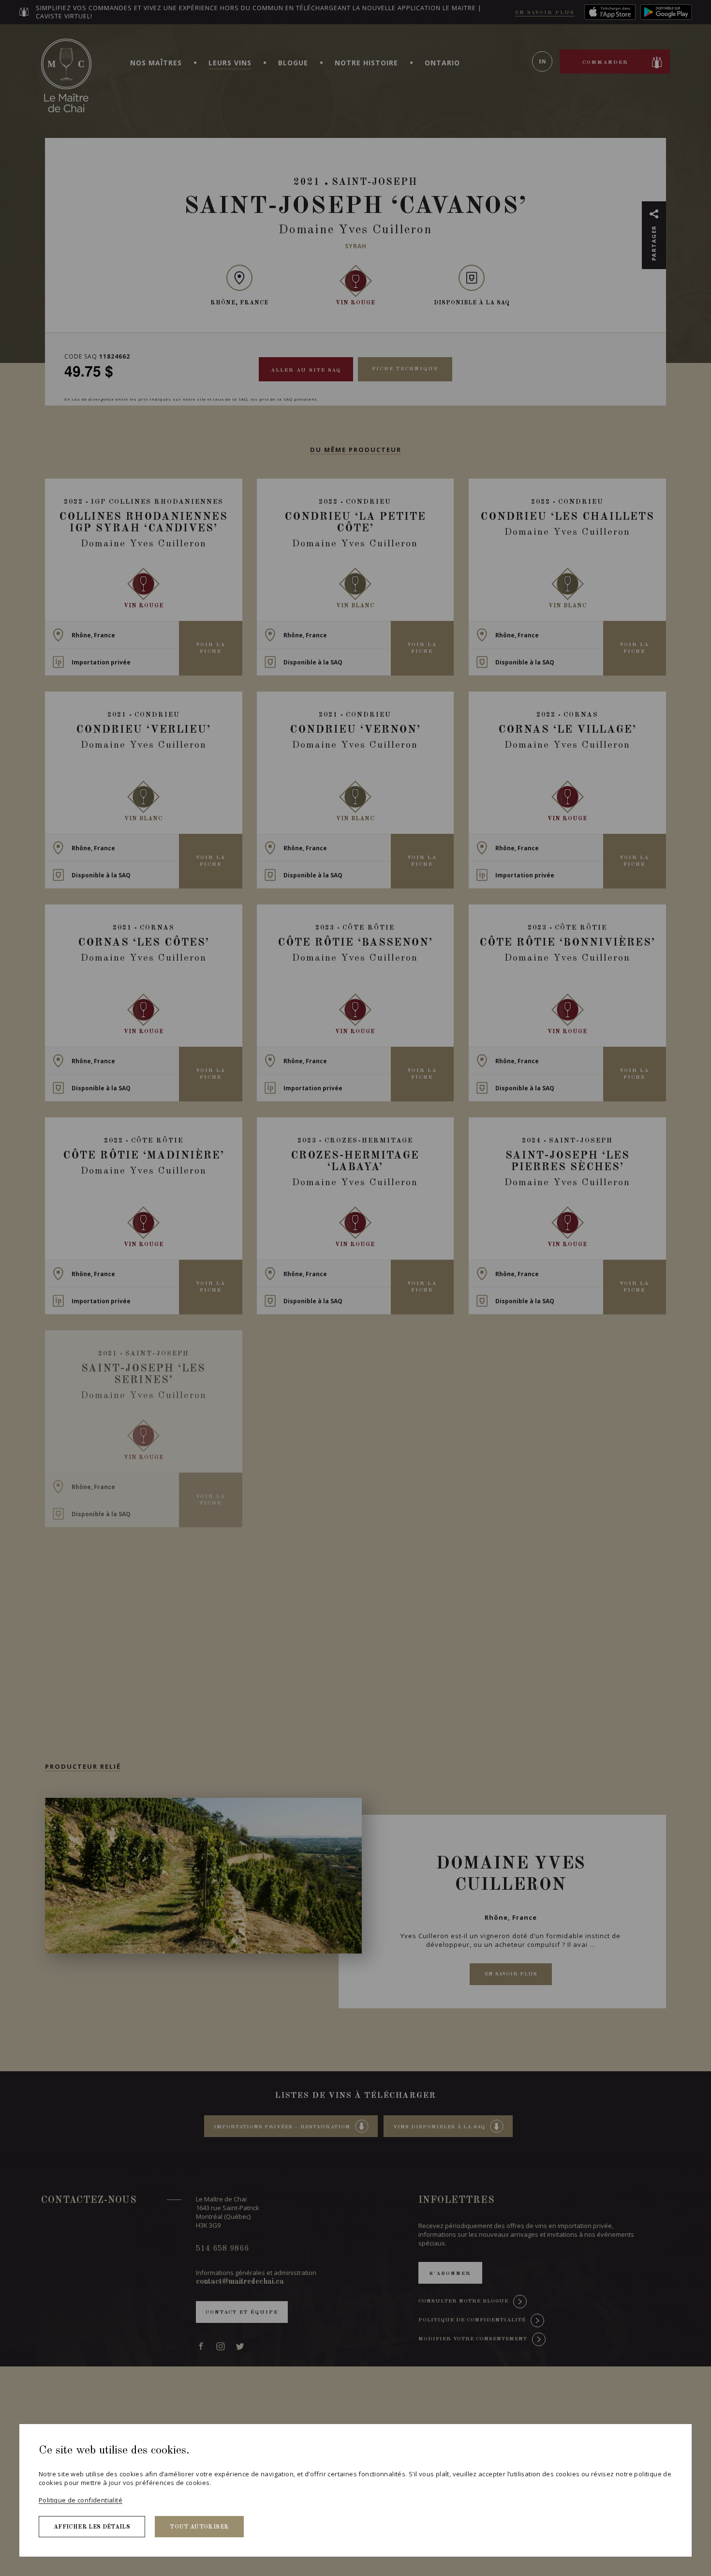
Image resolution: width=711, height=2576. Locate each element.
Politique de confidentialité (81, 2500)
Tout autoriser (199, 2527)
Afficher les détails (92, 2527)
